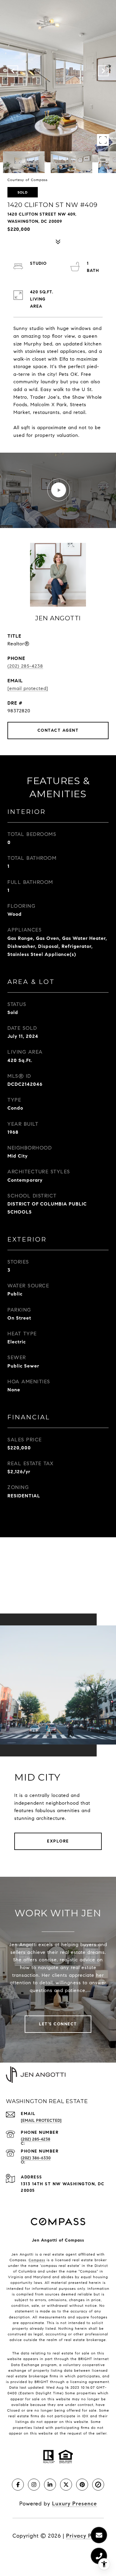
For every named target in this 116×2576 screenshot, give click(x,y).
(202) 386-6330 (36, 2158)
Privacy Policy (85, 2536)
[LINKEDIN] (50, 2485)
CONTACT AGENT (58, 730)
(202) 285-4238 (25, 666)
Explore (58, 1841)
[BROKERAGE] (98, 2485)
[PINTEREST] (82, 2485)
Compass (37, 2260)
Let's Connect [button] (58, 2024)
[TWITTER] (66, 2485)
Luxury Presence (75, 2504)
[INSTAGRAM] (34, 2485)
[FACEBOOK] (18, 2485)
